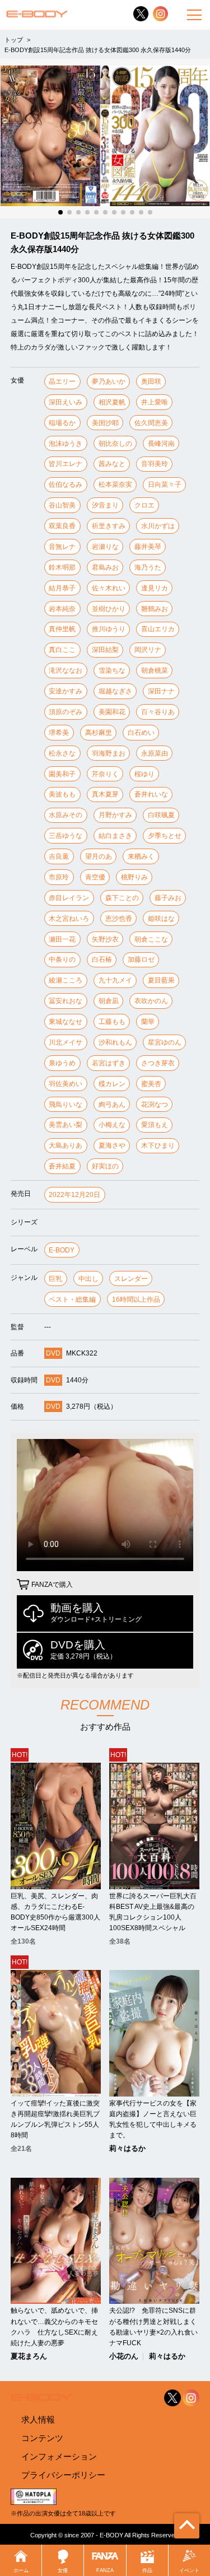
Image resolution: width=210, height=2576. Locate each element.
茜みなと (112, 464)
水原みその (66, 815)
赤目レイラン (69, 898)
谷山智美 (62, 505)
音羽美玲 (155, 464)
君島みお (105, 567)
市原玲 (59, 877)
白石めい (141, 733)
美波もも (62, 794)
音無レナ (62, 547)
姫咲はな (161, 919)
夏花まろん (29, 2357)
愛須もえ (155, 1125)
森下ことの (122, 898)
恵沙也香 (119, 919)
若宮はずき (109, 1063)
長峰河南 (161, 444)
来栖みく (141, 856)
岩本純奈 (62, 609)
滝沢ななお (66, 670)
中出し (88, 1279)
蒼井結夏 (62, 1166)
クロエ (144, 505)
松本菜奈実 (115, 485)
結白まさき (115, 836)
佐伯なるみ (66, 485)
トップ (14, 40)
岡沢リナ (148, 650)
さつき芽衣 (158, 1063)
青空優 (95, 877)
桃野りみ (134, 877)
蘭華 (148, 1022)
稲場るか (62, 423)
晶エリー (62, 381)
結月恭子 (62, 588)
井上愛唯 (155, 402)
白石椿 (102, 959)
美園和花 (112, 712)
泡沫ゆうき (66, 444)
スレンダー (131, 1279)
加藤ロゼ (141, 959)
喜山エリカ (158, 629)
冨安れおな (66, 1001)
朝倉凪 (109, 1001)
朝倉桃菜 (155, 670)
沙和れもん (115, 1042)
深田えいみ (66, 402)
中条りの (62, 959)
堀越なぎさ (115, 691)
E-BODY (62, 1250)
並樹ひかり (109, 609)
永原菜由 (155, 753)
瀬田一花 (62, 939)
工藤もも (112, 1022)
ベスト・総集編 (72, 1299)
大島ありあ (66, 1145)
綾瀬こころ (66, 980)
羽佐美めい (66, 1084)
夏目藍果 (161, 980)
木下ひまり (158, 1145)
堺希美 (59, 733)
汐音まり (105, 505)
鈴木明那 (62, 567)
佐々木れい (109, 588)
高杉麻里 (99, 733)
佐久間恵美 (151, 423)
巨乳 (55, 1279)
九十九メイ (115, 980)
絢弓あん (112, 1105)
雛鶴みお (155, 609)
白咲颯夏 (161, 815)
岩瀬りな (105, 547)
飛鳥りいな (66, 1105)
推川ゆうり (109, 629)
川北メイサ (66, 1042)
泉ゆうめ (62, 1063)
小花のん (124, 2357)
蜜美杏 (151, 1084)
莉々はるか (127, 2149)
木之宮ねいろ (69, 919)
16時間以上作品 (136, 1299)
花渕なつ (155, 1105)
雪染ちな (112, 670)
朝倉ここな (151, 939)
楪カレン (112, 1084)
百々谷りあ (158, 712)
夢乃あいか (109, 381)
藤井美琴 (148, 547)
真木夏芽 (105, 794)
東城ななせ (66, 1022)
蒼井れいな (151, 794)
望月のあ (99, 856)
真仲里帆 (62, 629)
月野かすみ (115, 815)
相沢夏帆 (112, 402)
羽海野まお (109, 753)
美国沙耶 (105, 423)
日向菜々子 (165, 485)
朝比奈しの (115, 444)
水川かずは (158, 526)
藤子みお (168, 898)
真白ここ (62, 650)
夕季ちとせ (165, 836)
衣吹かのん (151, 1001)
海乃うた (148, 567)
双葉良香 (62, 526)
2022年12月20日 (74, 1195)
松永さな (62, 753)
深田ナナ (161, 691)
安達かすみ (66, 691)
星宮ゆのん (165, 1042)
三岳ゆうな (66, 836)
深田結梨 (105, 650)
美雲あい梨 (66, 1125)
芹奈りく (105, 774)
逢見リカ (155, 588)
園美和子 (62, 774)
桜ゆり (144, 774)
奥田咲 (151, 381)
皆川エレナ (66, 464)
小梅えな (112, 1125)
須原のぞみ (66, 712)
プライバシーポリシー (63, 2475)
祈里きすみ (109, 526)
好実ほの (105, 1166)
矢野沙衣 (105, 939)
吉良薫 (59, 856)
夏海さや (112, 1145)
